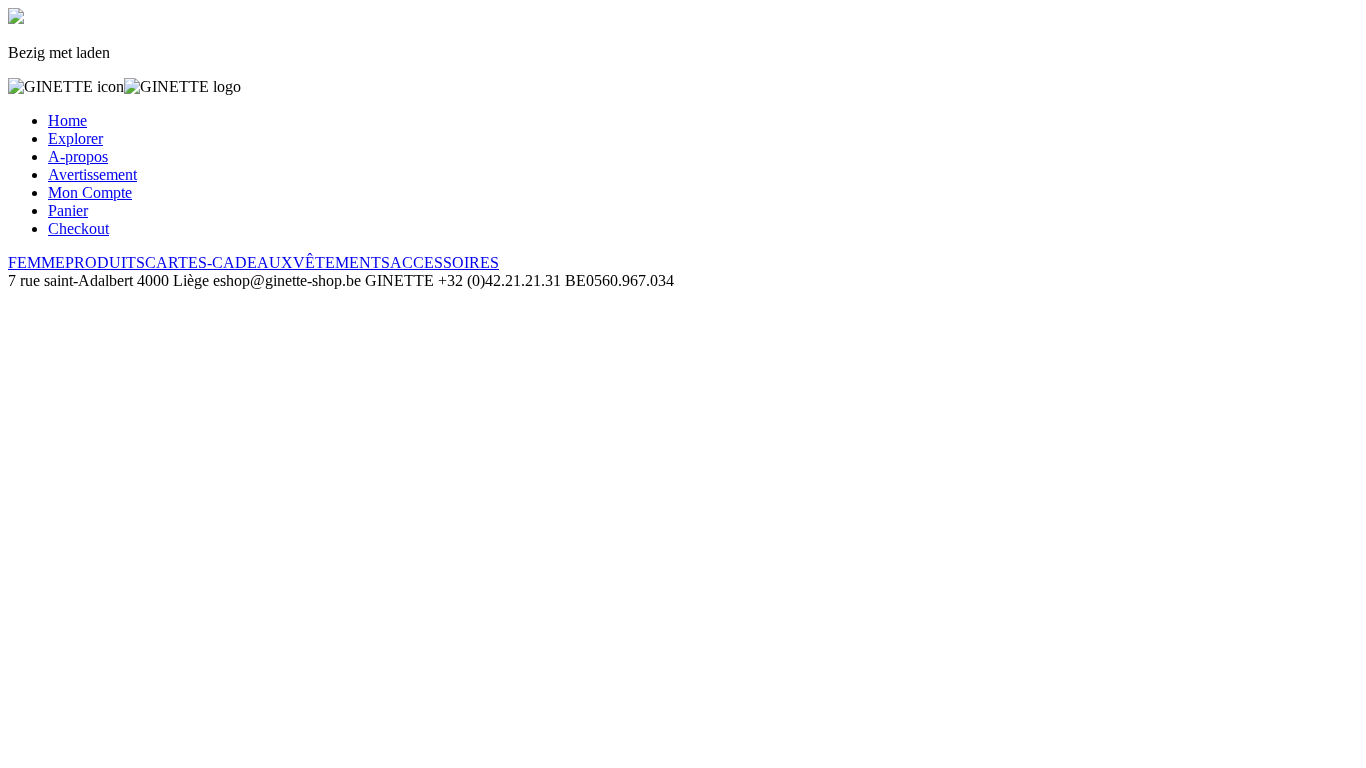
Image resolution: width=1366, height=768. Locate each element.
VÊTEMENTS (341, 262)
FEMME (36, 262)
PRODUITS (105, 262)
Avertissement (92, 174)
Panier (68, 210)
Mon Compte (90, 192)
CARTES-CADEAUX (219, 262)
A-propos (78, 156)
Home (67, 120)
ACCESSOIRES (444, 262)
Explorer (75, 138)
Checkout (78, 228)
